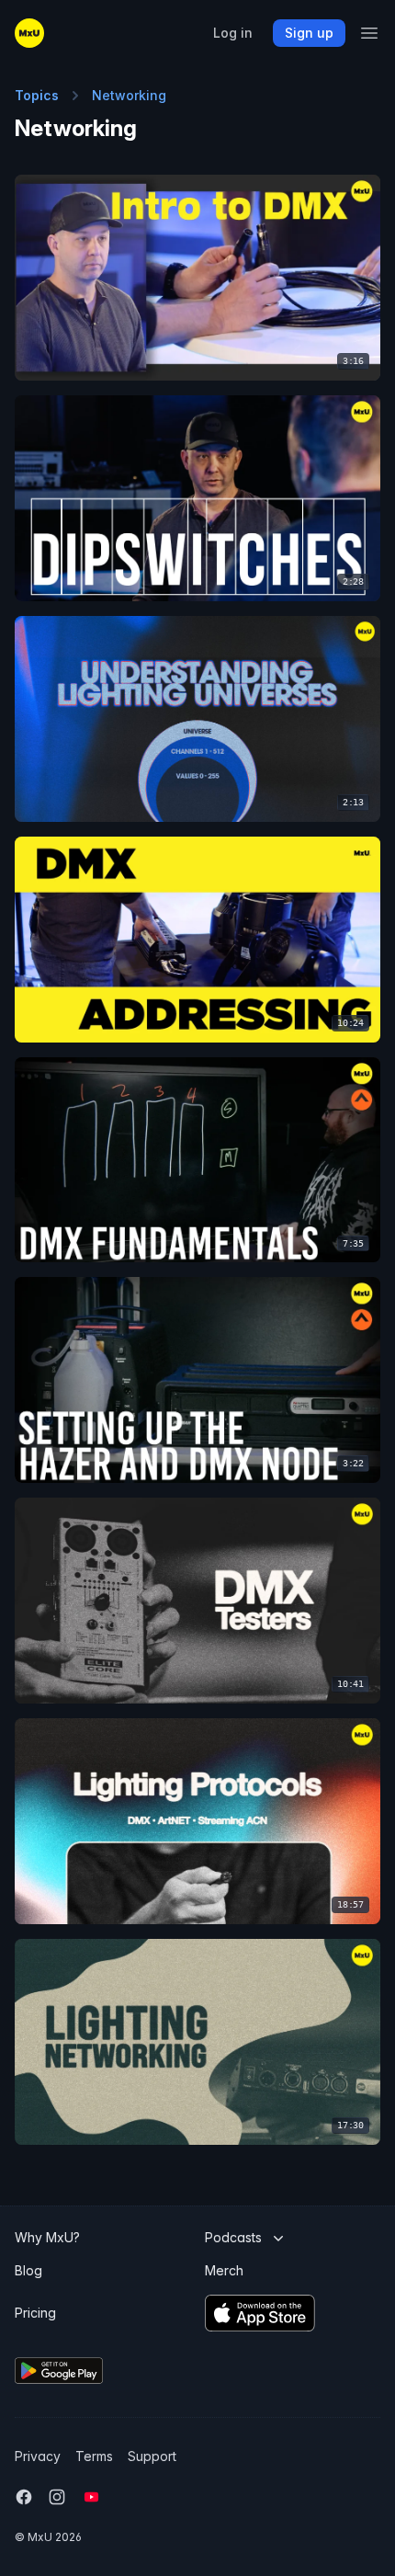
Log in (233, 33)
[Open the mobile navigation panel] (369, 33)
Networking (129, 95)
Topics (37, 95)
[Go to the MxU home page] (29, 33)
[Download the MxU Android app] (102, 2371)
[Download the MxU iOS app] (291, 2313)
